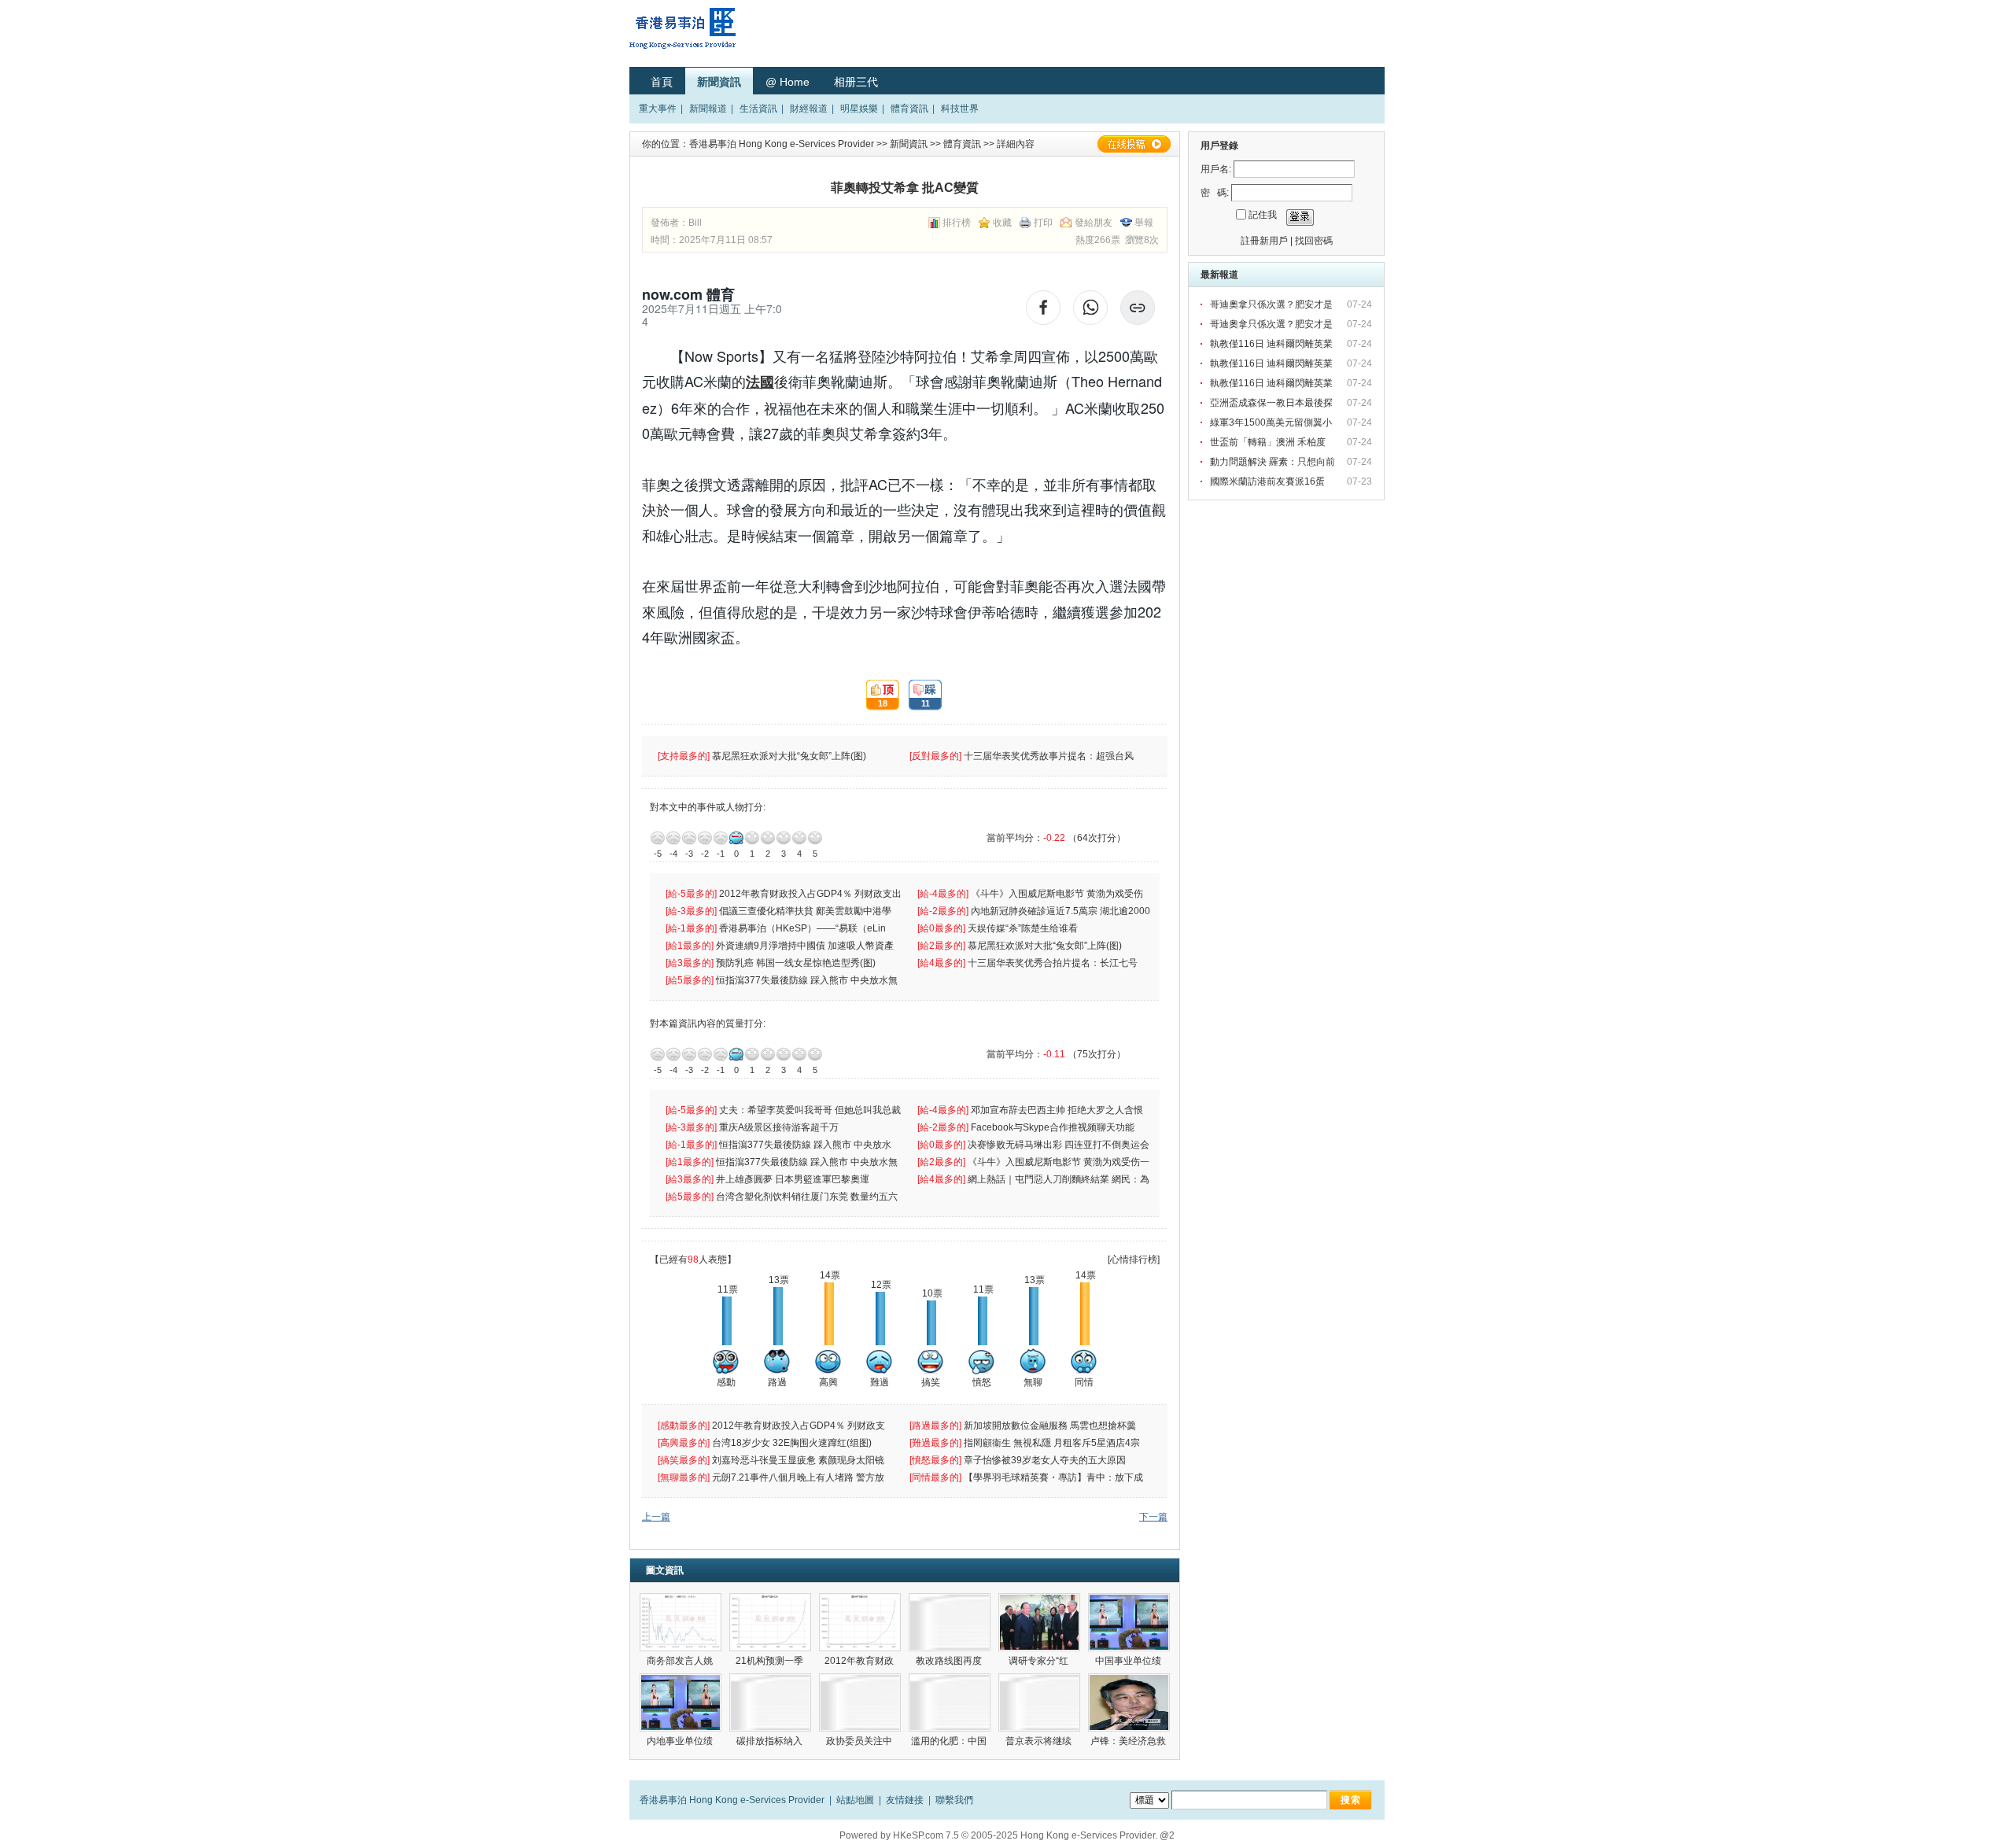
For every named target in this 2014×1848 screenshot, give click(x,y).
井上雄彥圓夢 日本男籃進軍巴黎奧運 (794, 1179)
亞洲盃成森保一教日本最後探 (1273, 403)
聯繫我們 (954, 1800)
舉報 (1144, 223)
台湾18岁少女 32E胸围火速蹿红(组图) (793, 1443)
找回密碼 (1314, 241)
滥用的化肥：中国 (950, 1741)
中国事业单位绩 (1129, 1661)
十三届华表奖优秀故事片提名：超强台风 (1050, 756)
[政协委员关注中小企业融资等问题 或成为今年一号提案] (860, 1702)
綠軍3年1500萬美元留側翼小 (1272, 422)
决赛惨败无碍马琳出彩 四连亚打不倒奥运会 (1060, 1145)
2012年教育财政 (860, 1661)
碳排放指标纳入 (771, 1741)
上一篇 (656, 1517)
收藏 (1002, 223)
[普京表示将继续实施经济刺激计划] (1039, 1702)
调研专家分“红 (1040, 1661)
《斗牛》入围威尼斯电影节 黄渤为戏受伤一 (1060, 1162)
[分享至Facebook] (1043, 308)
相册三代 (856, 82)
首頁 (662, 82)
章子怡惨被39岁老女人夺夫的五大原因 (1046, 1460)
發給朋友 (1094, 223)
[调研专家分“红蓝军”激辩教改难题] (1039, 1622)
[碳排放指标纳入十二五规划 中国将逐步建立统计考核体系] (770, 1702)
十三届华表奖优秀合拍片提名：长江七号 (1054, 963)
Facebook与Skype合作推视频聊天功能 (1054, 1127)
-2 (705, 838)
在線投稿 (1134, 144)
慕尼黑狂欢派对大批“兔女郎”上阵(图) (790, 756)
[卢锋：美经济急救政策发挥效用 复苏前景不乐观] (1129, 1702)
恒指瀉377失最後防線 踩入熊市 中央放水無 (808, 980)
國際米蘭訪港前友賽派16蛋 (1269, 481)
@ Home (788, 82)
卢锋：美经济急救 (1129, 1741)
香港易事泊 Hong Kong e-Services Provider (782, 144)
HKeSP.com (918, 1835)
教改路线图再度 (950, 1661)
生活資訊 (758, 109)
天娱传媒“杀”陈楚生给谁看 (1023, 928)
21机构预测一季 (771, 1661)
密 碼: (1215, 193)
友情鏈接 (905, 1800)
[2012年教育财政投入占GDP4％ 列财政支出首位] (860, 1622)
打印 (1043, 223)
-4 (673, 838)
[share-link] (1138, 308)
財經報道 (809, 109)
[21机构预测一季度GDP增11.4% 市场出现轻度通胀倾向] (770, 1622)
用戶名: (1216, 169)
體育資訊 (909, 109)
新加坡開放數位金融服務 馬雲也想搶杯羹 (1051, 1426)
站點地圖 (855, 1800)
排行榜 (957, 223)
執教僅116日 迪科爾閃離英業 (1273, 344)
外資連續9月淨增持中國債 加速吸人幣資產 (807, 946)
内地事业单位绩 (681, 1741)
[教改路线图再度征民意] (950, 1622)
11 (919, 695)
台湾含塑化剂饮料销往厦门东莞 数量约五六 (808, 1197)
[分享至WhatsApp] (1090, 308)
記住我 (1263, 215)
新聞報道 (708, 109)
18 (877, 695)
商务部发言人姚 (681, 1661)
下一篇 (1153, 1517)
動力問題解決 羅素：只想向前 (1274, 462)
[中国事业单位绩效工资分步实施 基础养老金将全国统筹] (1129, 1622)
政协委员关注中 (860, 1741)
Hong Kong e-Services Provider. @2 (1097, 1835)
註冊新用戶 (1264, 241)
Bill (695, 223)
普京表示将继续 (1040, 1741)
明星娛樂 (859, 109)
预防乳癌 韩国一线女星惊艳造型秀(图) (797, 963)
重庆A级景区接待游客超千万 (779, 1127)
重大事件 (658, 109)
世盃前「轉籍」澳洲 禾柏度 (1269, 442)
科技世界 (960, 109)
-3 (689, 838)
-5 (658, 838)
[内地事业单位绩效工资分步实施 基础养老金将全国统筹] (681, 1702)
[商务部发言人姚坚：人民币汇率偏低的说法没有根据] (681, 1622)
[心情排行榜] (1134, 1260)
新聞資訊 (719, 82)
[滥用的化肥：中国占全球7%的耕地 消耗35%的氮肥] (950, 1702)
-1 (721, 838)
